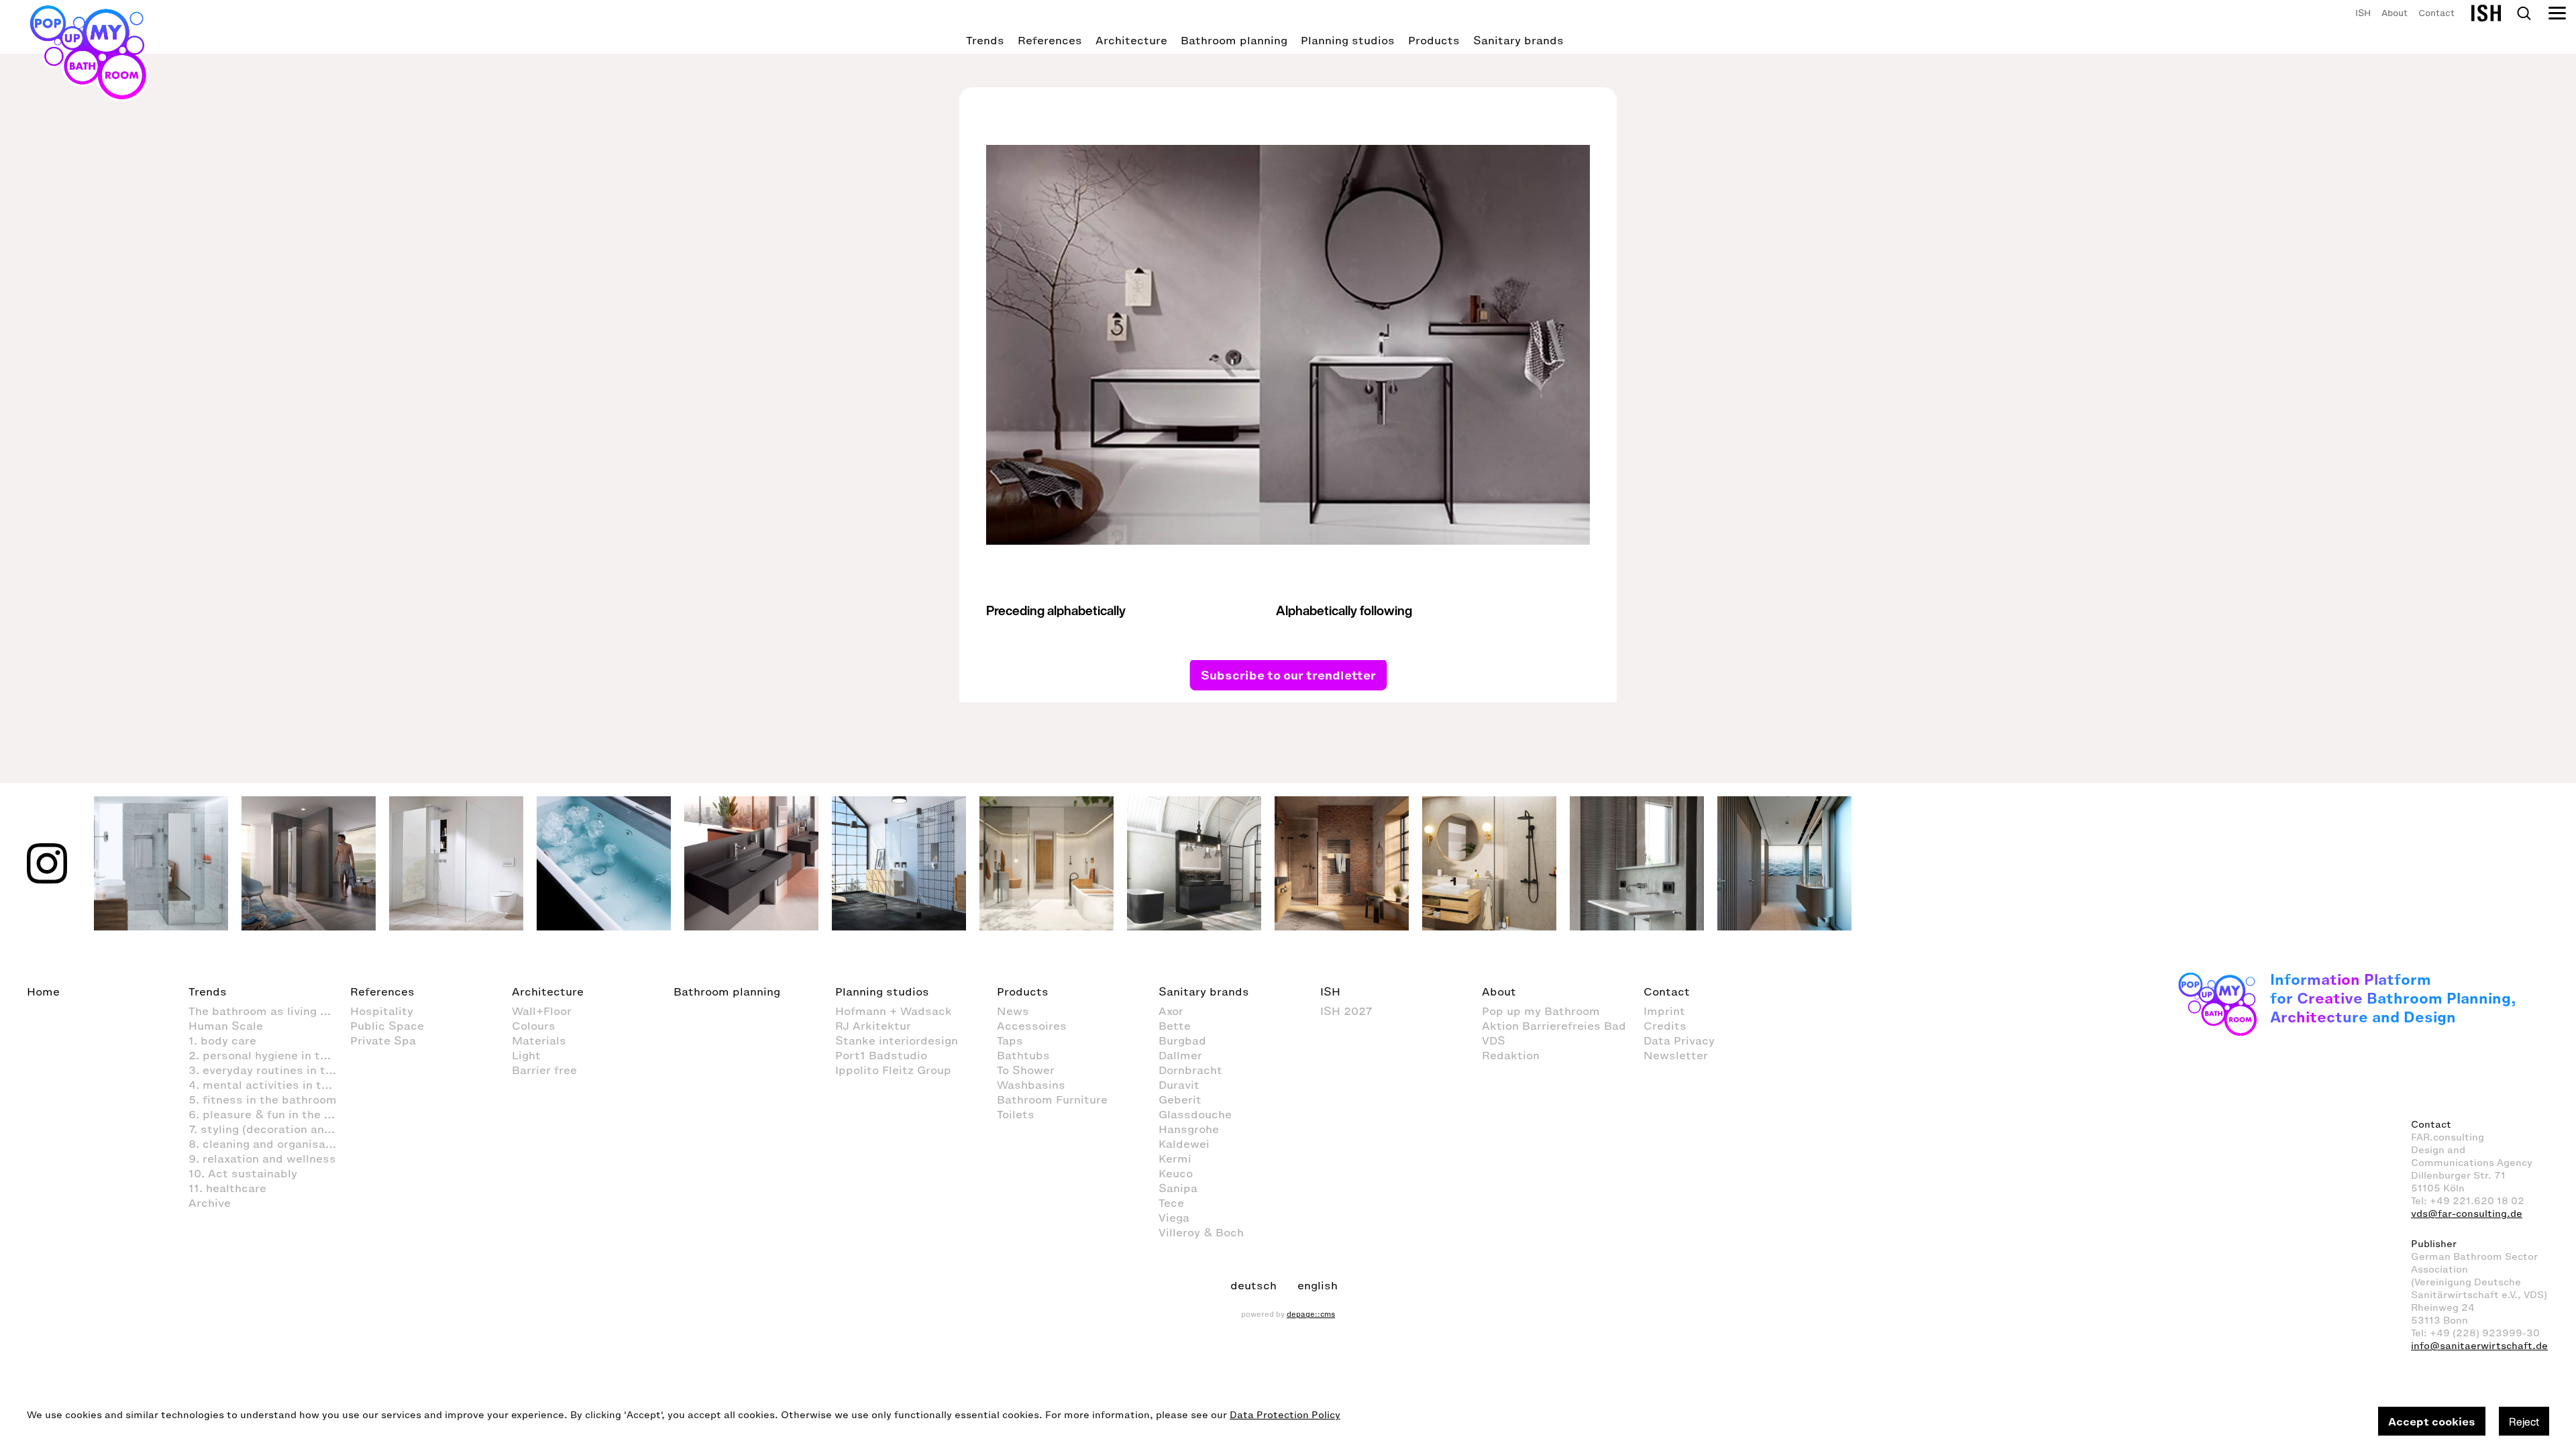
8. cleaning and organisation (268, 1144)
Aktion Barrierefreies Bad (1554, 1026)
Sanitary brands (1518, 40)
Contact (2436, 13)
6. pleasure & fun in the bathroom (269, 1114)
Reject (2524, 1421)
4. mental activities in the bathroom (269, 1085)
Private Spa (383, 1040)
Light (526, 1055)
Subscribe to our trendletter (1288, 674)
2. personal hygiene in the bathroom (269, 1055)
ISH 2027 (1346, 1011)
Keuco (1176, 1173)
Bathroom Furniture (1052, 1099)
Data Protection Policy (1285, 1415)
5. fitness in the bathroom (263, 1099)
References (1050, 40)
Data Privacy (1679, 1040)
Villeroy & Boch (1201, 1232)
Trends (985, 40)
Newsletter (1676, 1055)
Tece (1171, 1203)
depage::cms (1311, 1314)
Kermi (1175, 1159)
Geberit (1180, 1099)
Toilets (1016, 1114)
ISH (2363, 13)
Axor (1171, 1011)
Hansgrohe (1189, 1129)
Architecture (1131, 40)
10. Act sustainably (243, 1173)
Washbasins (1031, 1085)
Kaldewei (1184, 1144)
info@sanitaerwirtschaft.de (2479, 1346)
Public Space (387, 1026)
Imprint (1664, 1011)
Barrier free (544, 1070)
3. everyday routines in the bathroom (269, 1070)
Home (43, 991)
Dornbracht (1190, 1070)
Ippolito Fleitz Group (893, 1070)
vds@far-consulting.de (2467, 1214)
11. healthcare (227, 1188)
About (2395, 13)
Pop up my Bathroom (1541, 1011)
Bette (1175, 1026)
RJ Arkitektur (873, 1026)
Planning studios (1348, 40)
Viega (1174, 1218)
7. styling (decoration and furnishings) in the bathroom (269, 1129)
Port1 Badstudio (881, 1055)
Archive (210, 1203)
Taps (1010, 1040)
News (1013, 1011)
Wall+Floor (542, 1011)
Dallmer (1180, 1055)
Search (2524, 13)
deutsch (1253, 1285)
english (1318, 1285)
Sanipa (1178, 1188)
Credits (1665, 1026)
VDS (1494, 1040)
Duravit (1179, 1085)
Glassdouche (1195, 1114)
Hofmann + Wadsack (894, 1011)
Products (1434, 40)
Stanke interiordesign (897, 1040)
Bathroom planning (1234, 40)
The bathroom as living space (269, 1011)
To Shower (1026, 1070)
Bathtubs (1023, 1055)
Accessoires (1032, 1026)
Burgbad (1182, 1040)
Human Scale (226, 1026)
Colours (534, 1026)
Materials (539, 1040)
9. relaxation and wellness (262, 1159)
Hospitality (382, 1011)
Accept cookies (2432, 1421)
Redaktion (1511, 1055)
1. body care (222, 1040)
